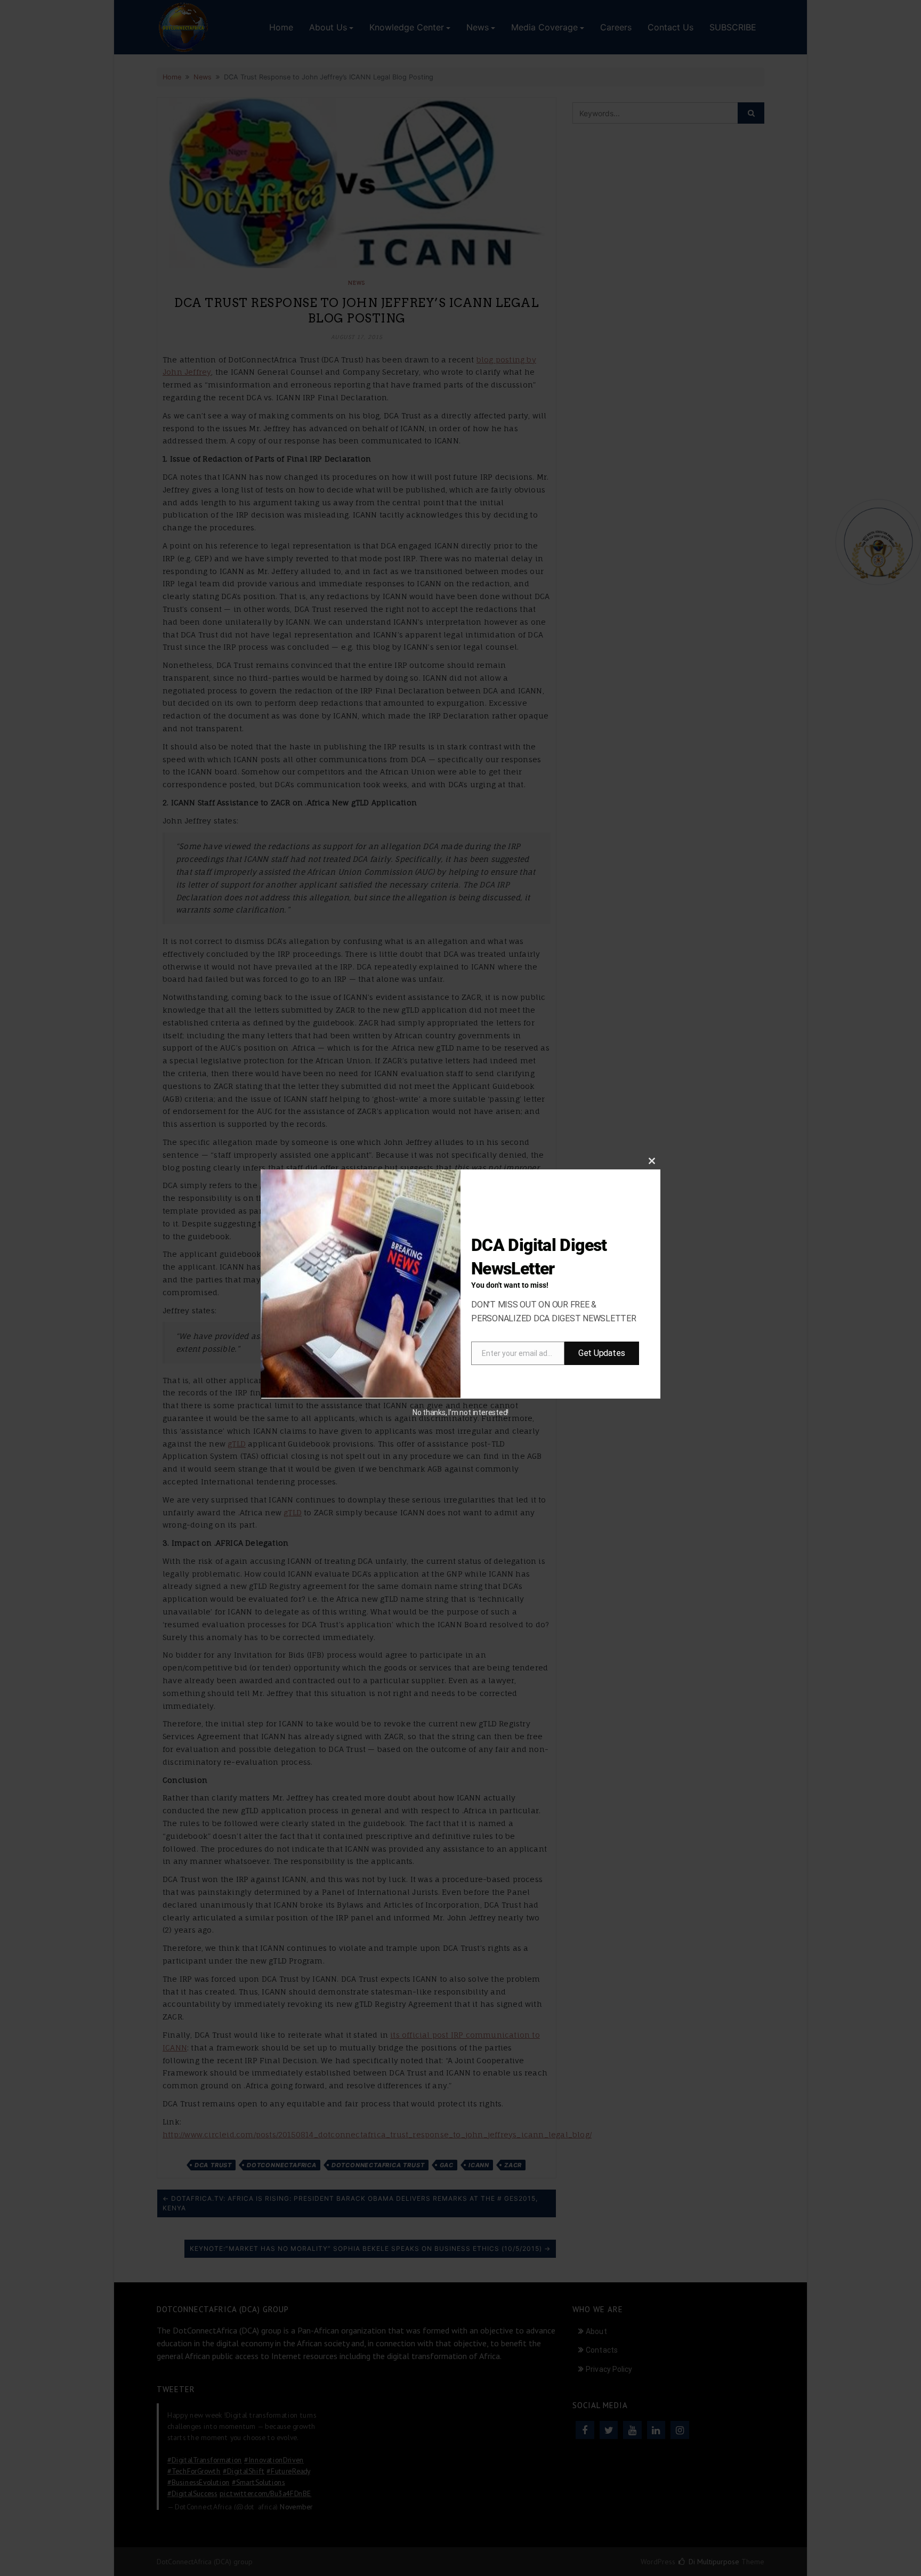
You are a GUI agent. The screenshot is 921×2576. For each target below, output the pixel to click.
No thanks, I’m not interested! (461, 1412)
